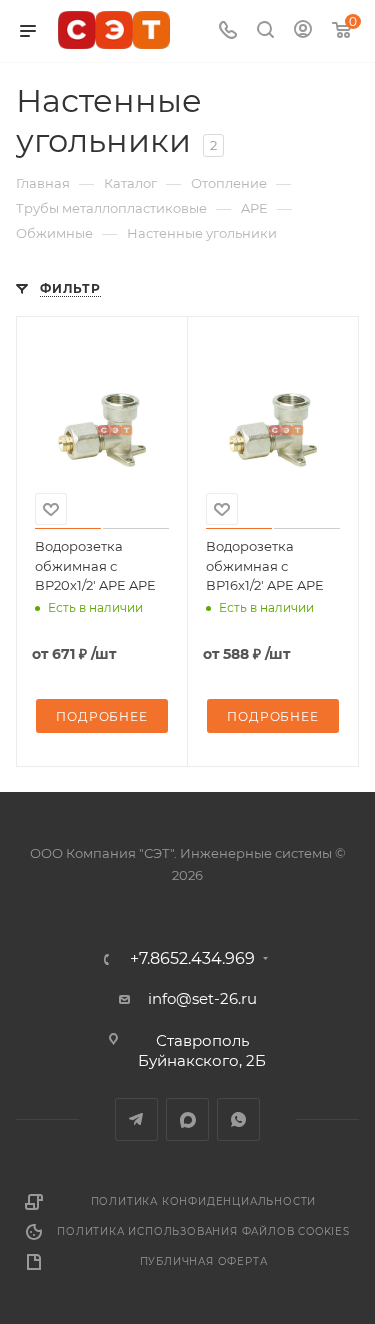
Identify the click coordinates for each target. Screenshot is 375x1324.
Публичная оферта (204, 1261)
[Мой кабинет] (303, 31)
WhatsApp (238, 1119)
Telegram (136, 1119)
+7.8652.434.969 (192, 959)
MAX (187, 1119)
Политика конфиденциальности (204, 1201)
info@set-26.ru (202, 998)
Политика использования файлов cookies (203, 1231)
